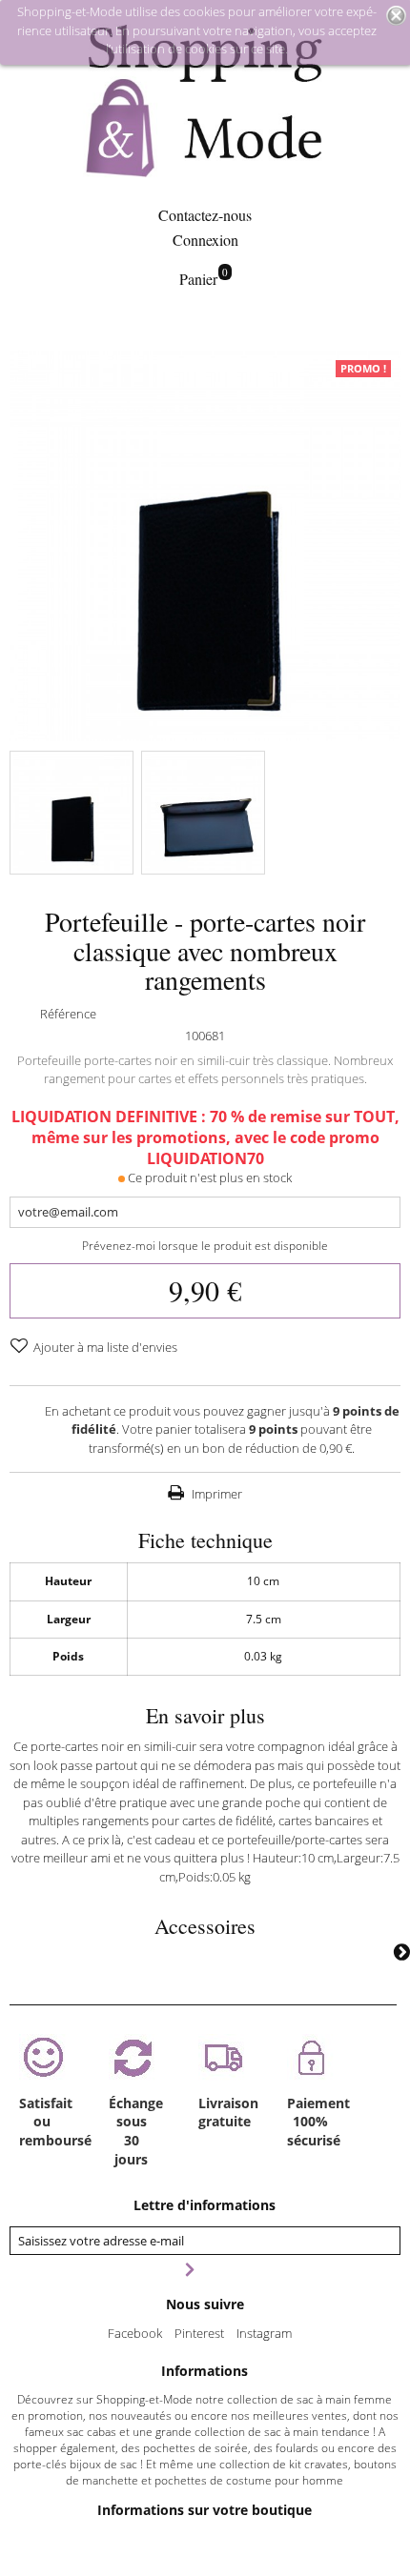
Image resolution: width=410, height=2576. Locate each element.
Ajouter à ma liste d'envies (104, 1347)
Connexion (205, 240)
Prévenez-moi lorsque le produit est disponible (205, 1246)
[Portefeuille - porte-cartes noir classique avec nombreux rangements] (72, 813)
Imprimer (215, 1494)
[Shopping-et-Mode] (205, 102)
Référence (68, 1014)
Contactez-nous (205, 215)
